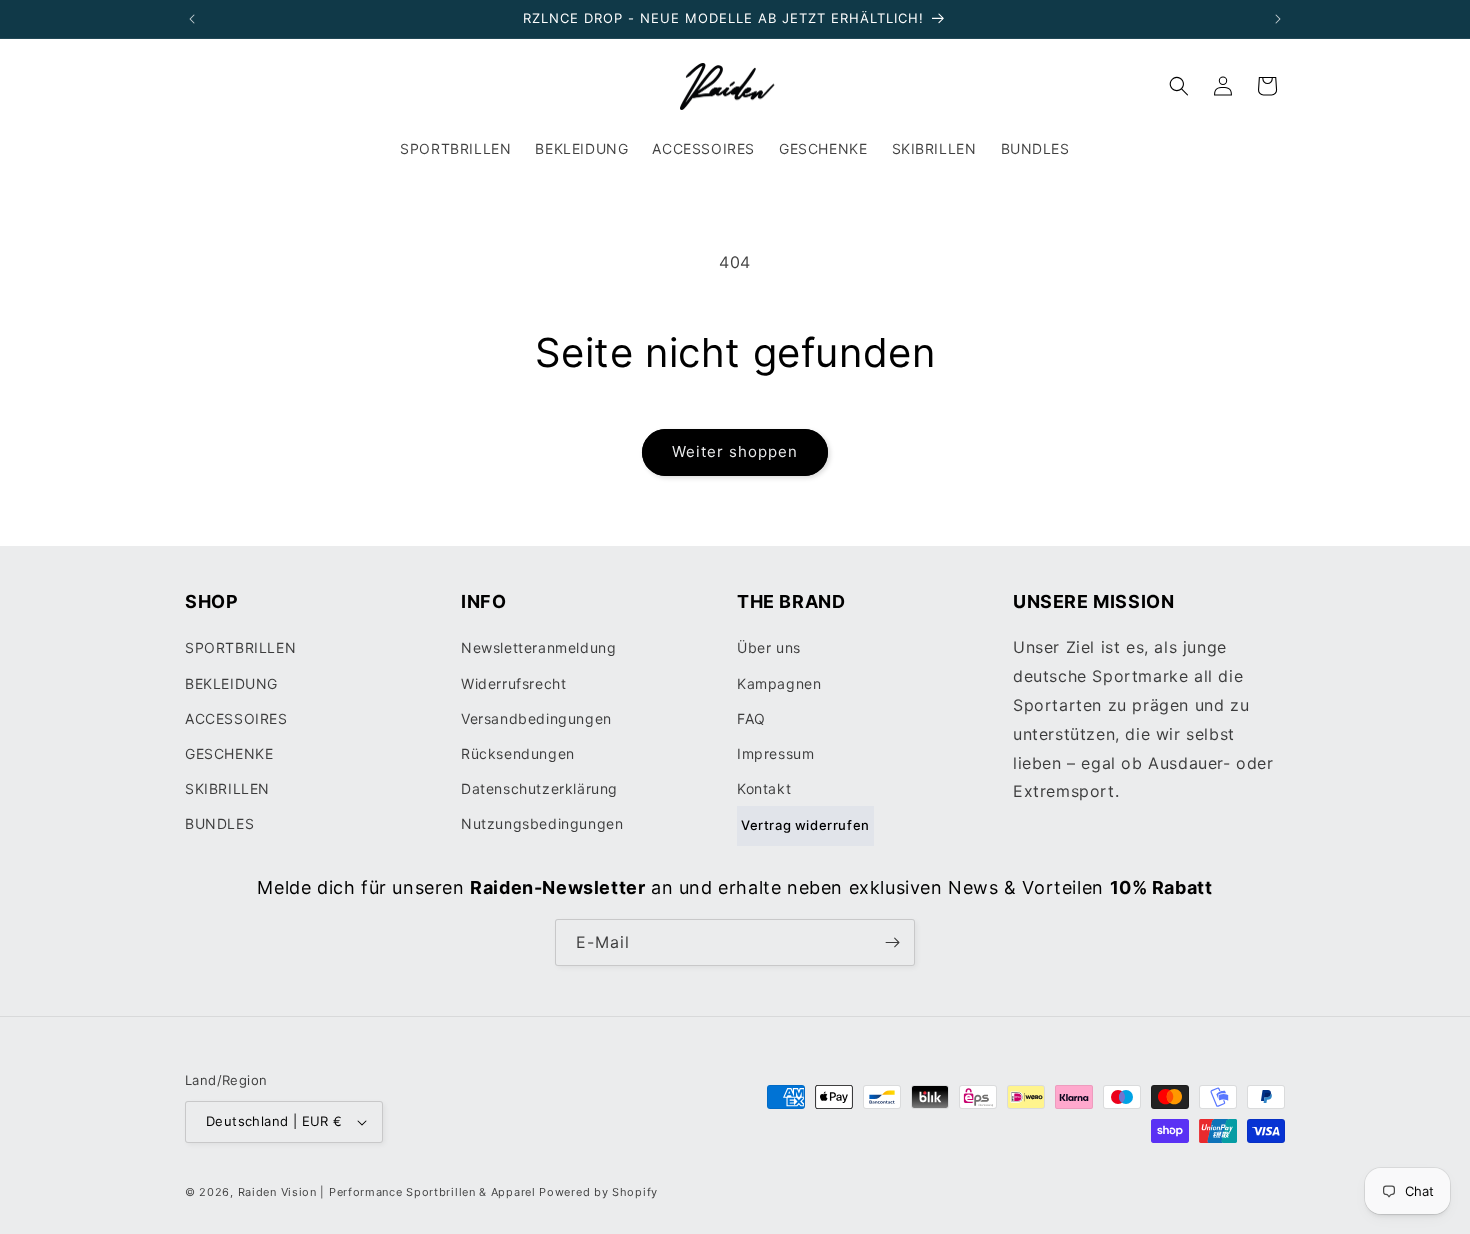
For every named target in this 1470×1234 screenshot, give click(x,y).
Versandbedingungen (536, 718)
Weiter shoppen (735, 451)
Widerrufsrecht (513, 683)
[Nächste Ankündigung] (1278, 19)
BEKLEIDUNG (231, 683)
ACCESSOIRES (236, 718)
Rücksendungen (518, 753)
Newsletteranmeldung (538, 647)
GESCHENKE (229, 753)
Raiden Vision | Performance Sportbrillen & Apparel (387, 1192)
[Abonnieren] (892, 942)
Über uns (769, 647)
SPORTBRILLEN (240, 647)
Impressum (775, 753)
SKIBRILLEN (227, 788)
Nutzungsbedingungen (542, 823)
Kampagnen (779, 683)
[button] (1179, 86)
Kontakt (764, 788)
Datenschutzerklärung (539, 788)
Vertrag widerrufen (805, 825)
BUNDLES (219, 823)
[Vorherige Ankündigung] (192, 19)
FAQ (751, 718)
